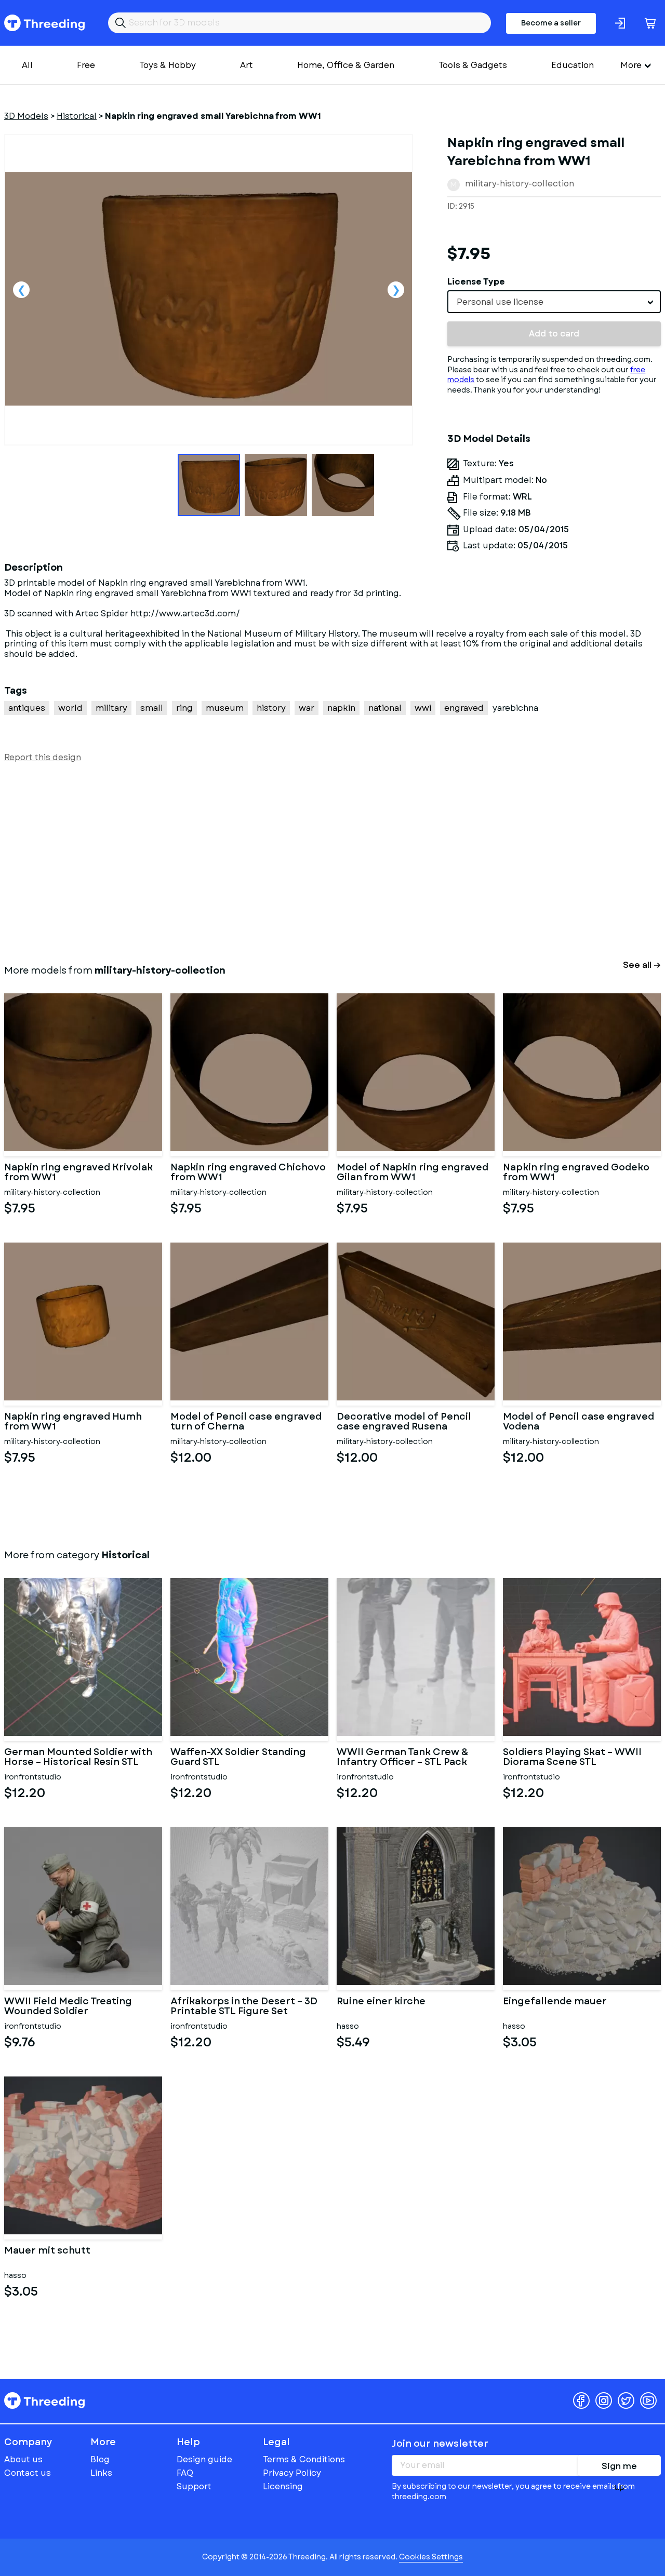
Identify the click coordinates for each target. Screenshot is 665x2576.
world (70, 708)
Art (247, 65)
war (307, 708)
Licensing (283, 2486)
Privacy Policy (292, 2473)
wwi (423, 708)
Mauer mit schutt (47, 2251)
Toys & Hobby (168, 65)
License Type (476, 282)
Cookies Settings (431, 2557)
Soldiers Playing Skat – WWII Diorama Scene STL (572, 1758)
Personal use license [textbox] (500, 302)
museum (225, 708)
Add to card (554, 334)
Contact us (28, 2473)
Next (396, 290)
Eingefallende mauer (555, 2002)
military (111, 708)
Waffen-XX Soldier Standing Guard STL (238, 1758)
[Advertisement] (316, 861)
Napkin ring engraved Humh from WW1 (73, 1422)
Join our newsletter (440, 2444)
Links (101, 2473)
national (385, 708)
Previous (21, 290)
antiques (27, 708)
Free (86, 65)
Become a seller (551, 23)
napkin (341, 708)
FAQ (185, 2473)
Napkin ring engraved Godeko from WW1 (576, 1173)
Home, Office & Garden (346, 65)
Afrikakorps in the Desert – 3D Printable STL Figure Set (244, 2007)
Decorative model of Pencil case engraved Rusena (404, 1422)
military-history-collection (520, 184)
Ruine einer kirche (381, 2002)
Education (573, 65)
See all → (642, 965)
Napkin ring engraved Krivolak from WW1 (78, 1173)
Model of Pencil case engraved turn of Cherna (246, 1422)
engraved (464, 708)
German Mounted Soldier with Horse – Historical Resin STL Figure (78, 1758)
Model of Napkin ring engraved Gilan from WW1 (413, 1173)
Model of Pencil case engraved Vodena (578, 1422)
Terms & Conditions (304, 2459)
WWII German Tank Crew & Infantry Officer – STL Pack (402, 1758)
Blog (100, 2459)
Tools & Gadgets (473, 65)
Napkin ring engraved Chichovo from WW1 (248, 1173)
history (271, 708)
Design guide (204, 2459)
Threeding (44, 23)
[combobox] (554, 302)
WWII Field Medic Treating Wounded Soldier (68, 2007)
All (27, 65)
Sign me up (619, 2468)
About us (23, 2459)
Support (194, 2486)
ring (184, 708)
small (152, 708)
